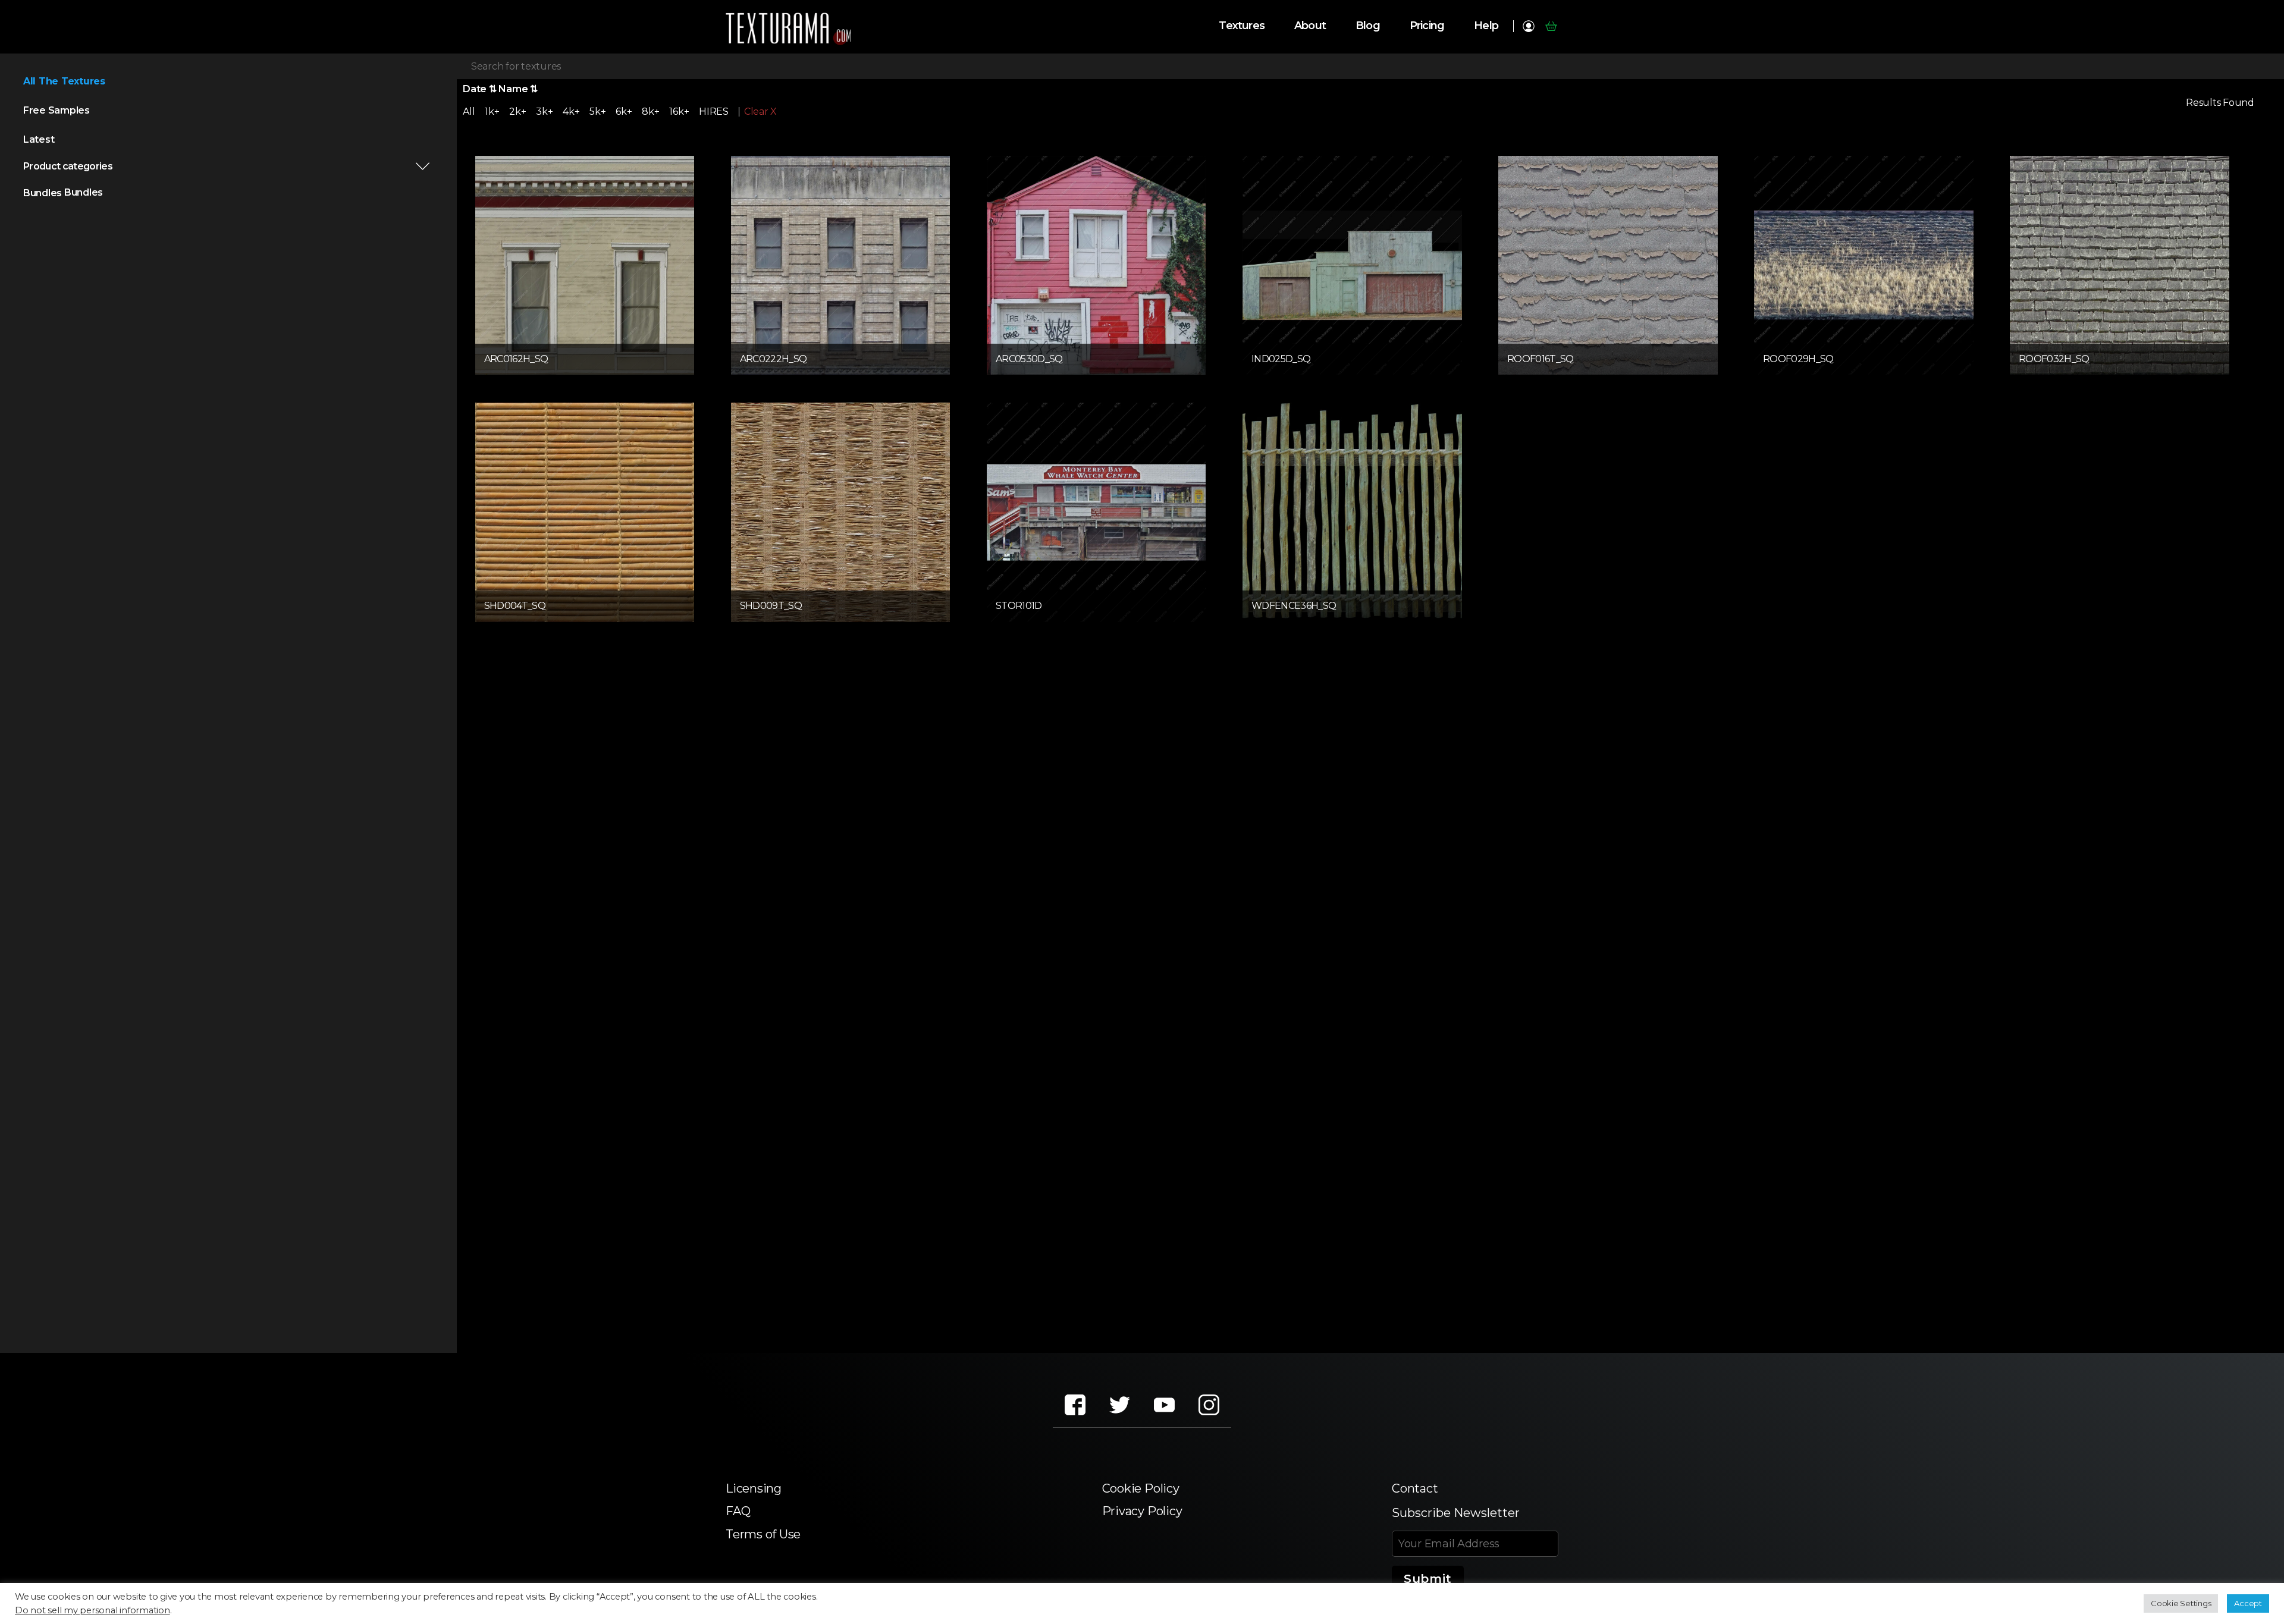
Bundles (43, 193)
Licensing (754, 1488)
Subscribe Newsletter (1456, 1513)
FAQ (738, 1511)
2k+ (517, 111)
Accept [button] (2248, 1603)
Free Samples (57, 110)
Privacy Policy (1142, 1511)
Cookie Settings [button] (2181, 1603)
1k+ (492, 111)
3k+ (544, 111)
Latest (39, 139)
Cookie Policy (1141, 1488)
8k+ (650, 111)
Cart (1551, 26)
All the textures (64, 81)
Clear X (760, 112)
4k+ (571, 111)
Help (1486, 26)
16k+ (679, 111)
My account (1528, 26)
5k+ (597, 111)
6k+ (624, 111)
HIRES (714, 111)
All (469, 111)
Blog (1368, 26)
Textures (1242, 26)
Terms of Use (763, 1534)
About (1310, 26)
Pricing (1427, 26)
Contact (1415, 1488)
